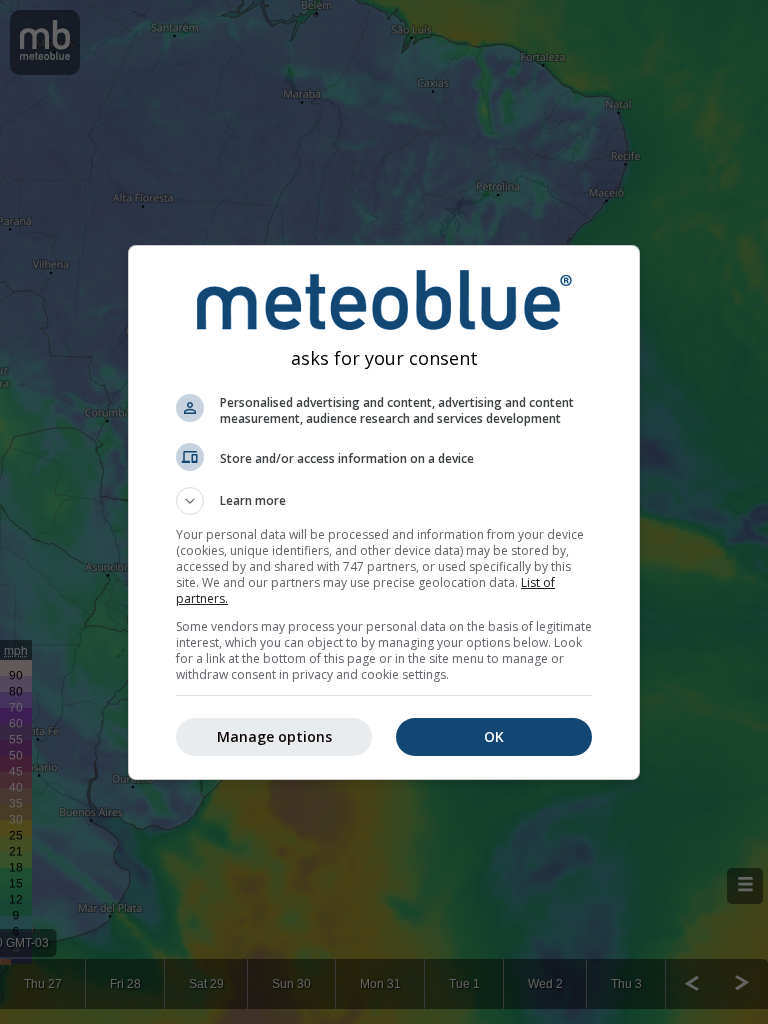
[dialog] (384, 512)
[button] (384, 501)
